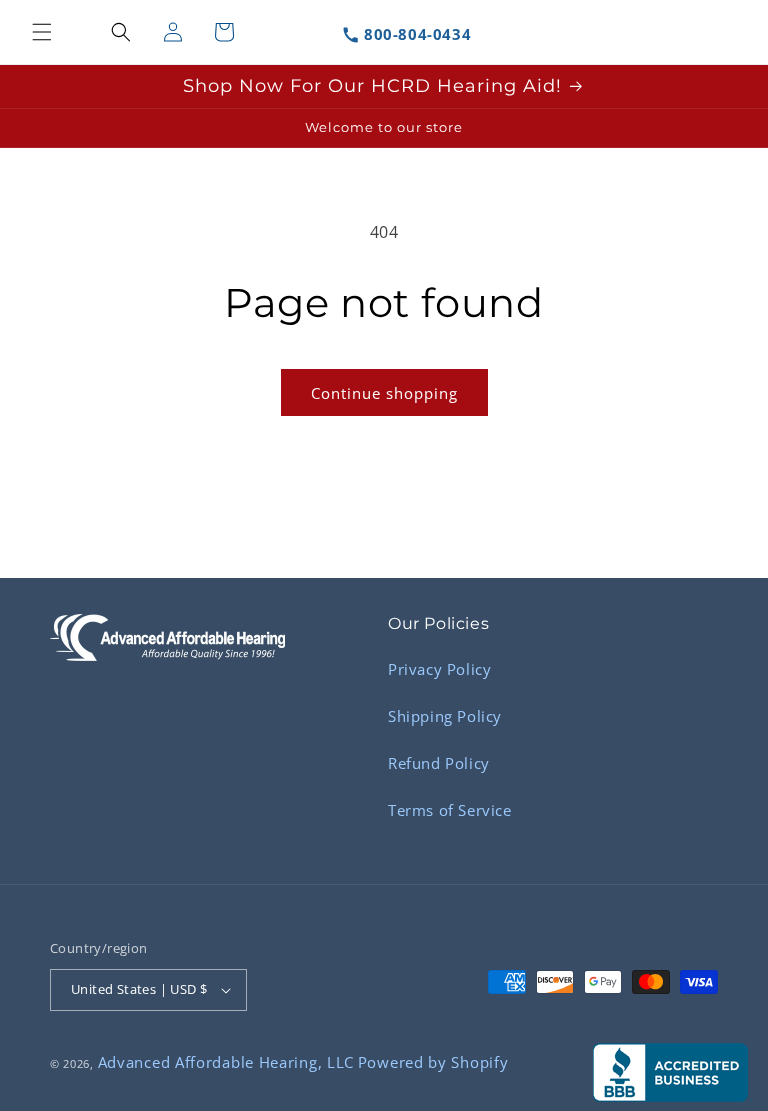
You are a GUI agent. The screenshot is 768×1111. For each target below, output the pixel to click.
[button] (42, 32)
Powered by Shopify (433, 1062)
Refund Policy (439, 763)
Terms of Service (450, 810)
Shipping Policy (445, 716)
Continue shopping (384, 393)
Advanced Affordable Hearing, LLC (226, 1062)
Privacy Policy (439, 669)
